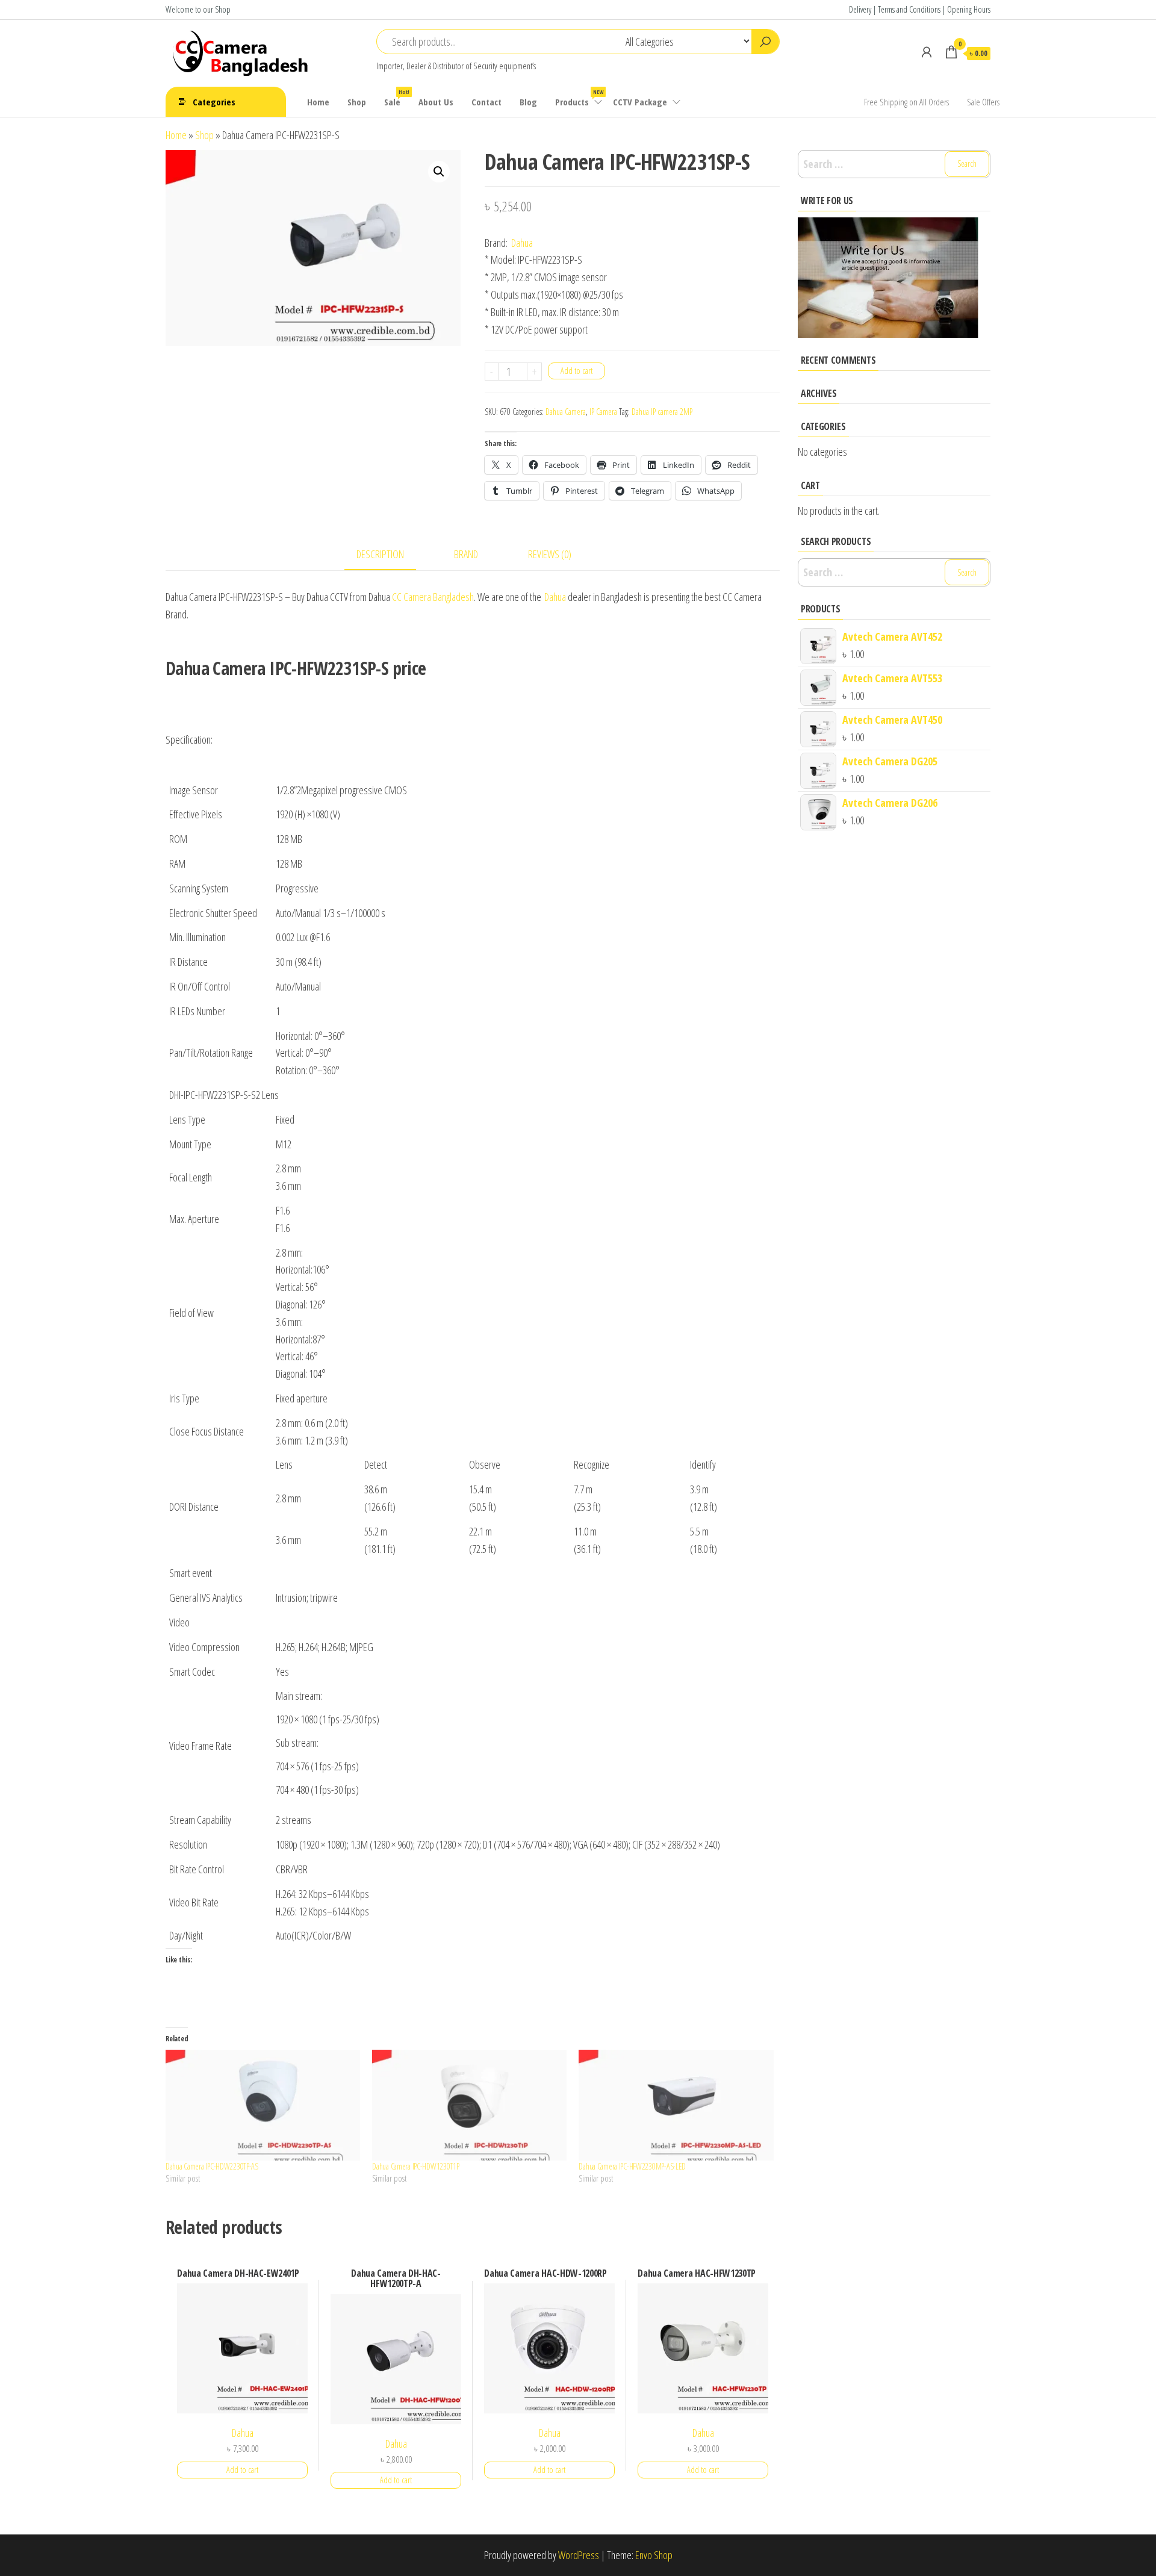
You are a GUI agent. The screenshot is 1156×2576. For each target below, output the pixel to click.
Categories (214, 102)
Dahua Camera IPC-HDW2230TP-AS (212, 2166)
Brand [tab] (466, 554)
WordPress (579, 2555)
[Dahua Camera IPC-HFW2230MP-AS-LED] (676, 2105)
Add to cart (576, 371)
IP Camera (603, 412)
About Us (436, 102)
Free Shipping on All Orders (906, 102)
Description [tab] (380, 554)
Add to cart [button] (242, 2470)
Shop (357, 102)
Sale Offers (983, 102)
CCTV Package (640, 102)
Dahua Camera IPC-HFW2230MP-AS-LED (632, 2166)
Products (579, 98)
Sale (397, 98)
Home (318, 102)
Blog (528, 102)
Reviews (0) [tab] (550, 554)
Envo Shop (654, 2555)
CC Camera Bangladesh (433, 597)
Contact (486, 102)
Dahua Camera (566, 412)
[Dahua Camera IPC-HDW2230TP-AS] (263, 2105)
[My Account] (927, 52)
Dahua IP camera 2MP (662, 412)
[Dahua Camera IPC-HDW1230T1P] (469, 2105)
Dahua (522, 243)
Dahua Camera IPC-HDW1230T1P (415, 2166)
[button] (439, 172)
